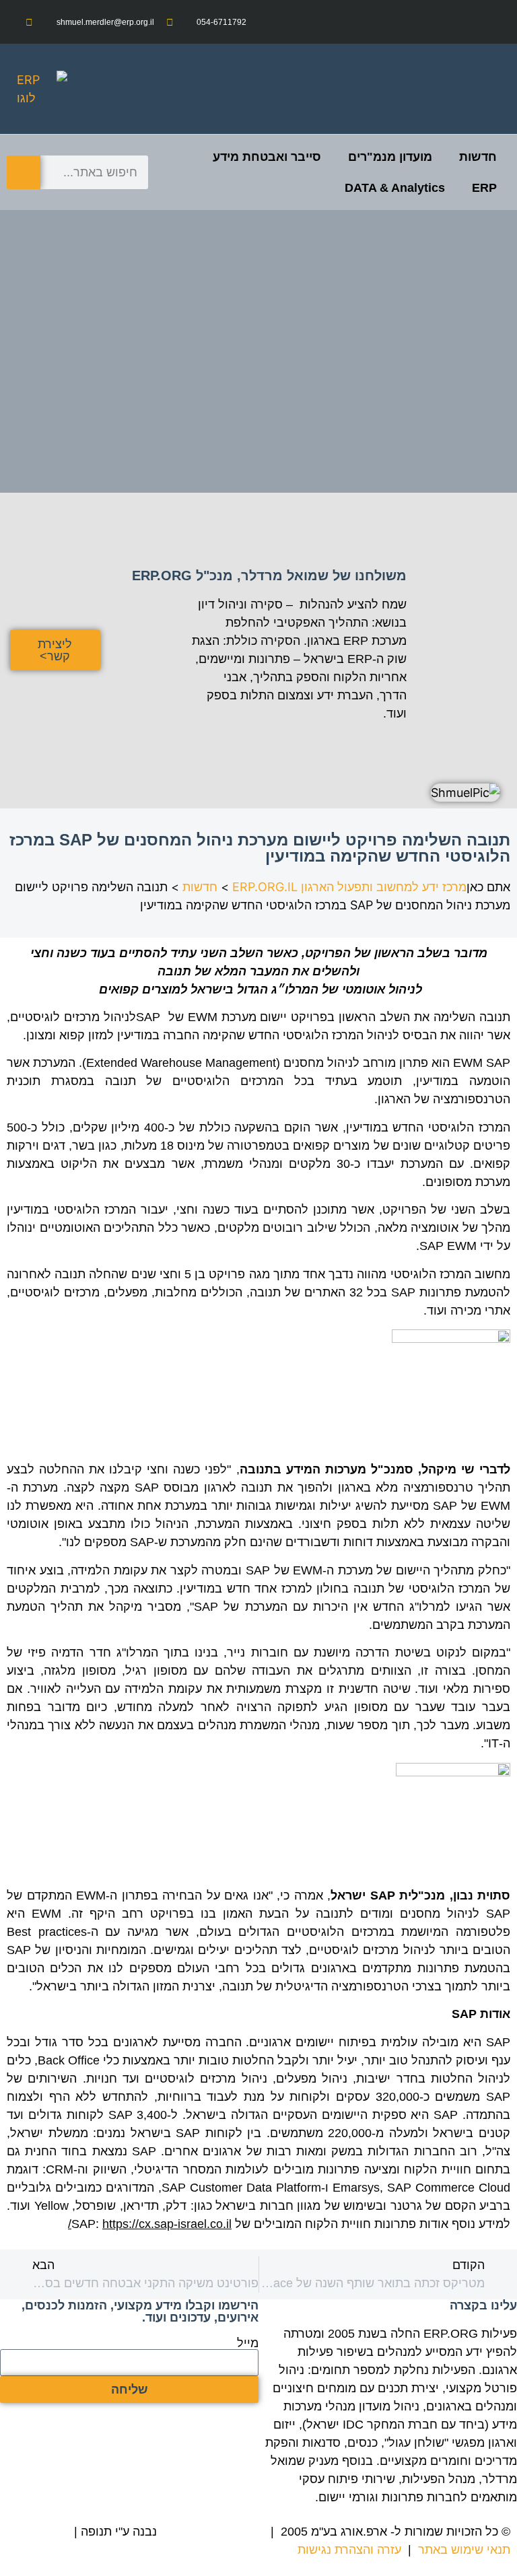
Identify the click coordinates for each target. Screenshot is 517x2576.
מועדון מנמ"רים (390, 157)
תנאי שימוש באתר (464, 2550)
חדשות (478, 157)
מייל (248, 2343)
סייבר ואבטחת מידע (267, 157)
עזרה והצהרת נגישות (349, 2550)
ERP (484, 188)
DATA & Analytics (395, 188)
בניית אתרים (39, 2532)
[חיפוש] (24, 172)
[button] (494, 89)
